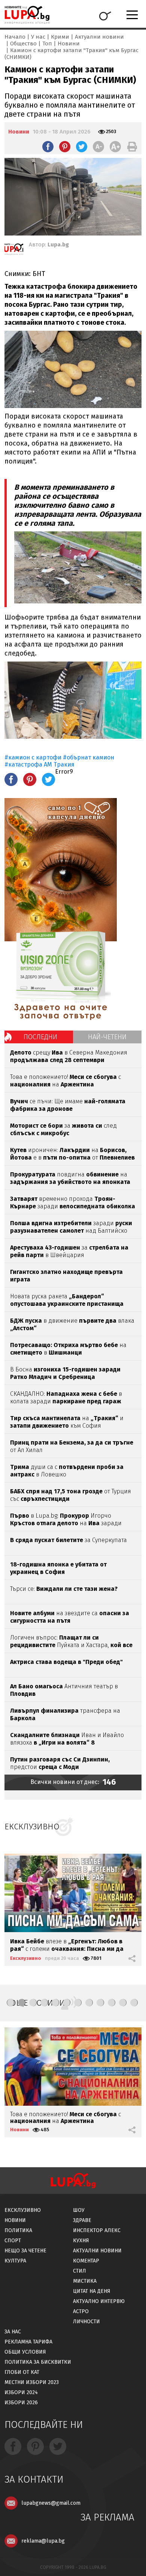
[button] (10, 2003)
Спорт (13, 2241)
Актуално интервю (99, 2301)
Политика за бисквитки (38, 2362)
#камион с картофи (34, 757)
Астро (81, 2311)
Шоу (79, 2210)
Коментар (86, 2261)
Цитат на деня (92, 2291)
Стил (80, 2271)
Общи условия (25, 2352)
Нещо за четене (25, 2251)
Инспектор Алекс (97, 2230)
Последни (40, 1037)
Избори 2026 (21, 2403)
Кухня (81, 2241)
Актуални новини (99, 37)
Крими (60, 37)
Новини (69, 44)
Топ (47, 44)
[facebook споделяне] (48, 147)
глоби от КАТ (22, 2372)
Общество (23, 44)
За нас (13, 2332)
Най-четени (107, 1037)
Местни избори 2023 (32, 2382)
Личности (86, 2322)
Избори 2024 (21, 2392)
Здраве (82, 2220)
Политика (18, 2230)
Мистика (85, 2281)
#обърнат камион (89, 757)
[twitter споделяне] (82, 147)
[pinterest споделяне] (65, 147)
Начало (15, 37)
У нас (38, 37)
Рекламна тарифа (28, 2342)
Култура (15, 2261)
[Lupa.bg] (14, 251)
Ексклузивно (26, 1958)
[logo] (27, 15)
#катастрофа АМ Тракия (39, 764)
